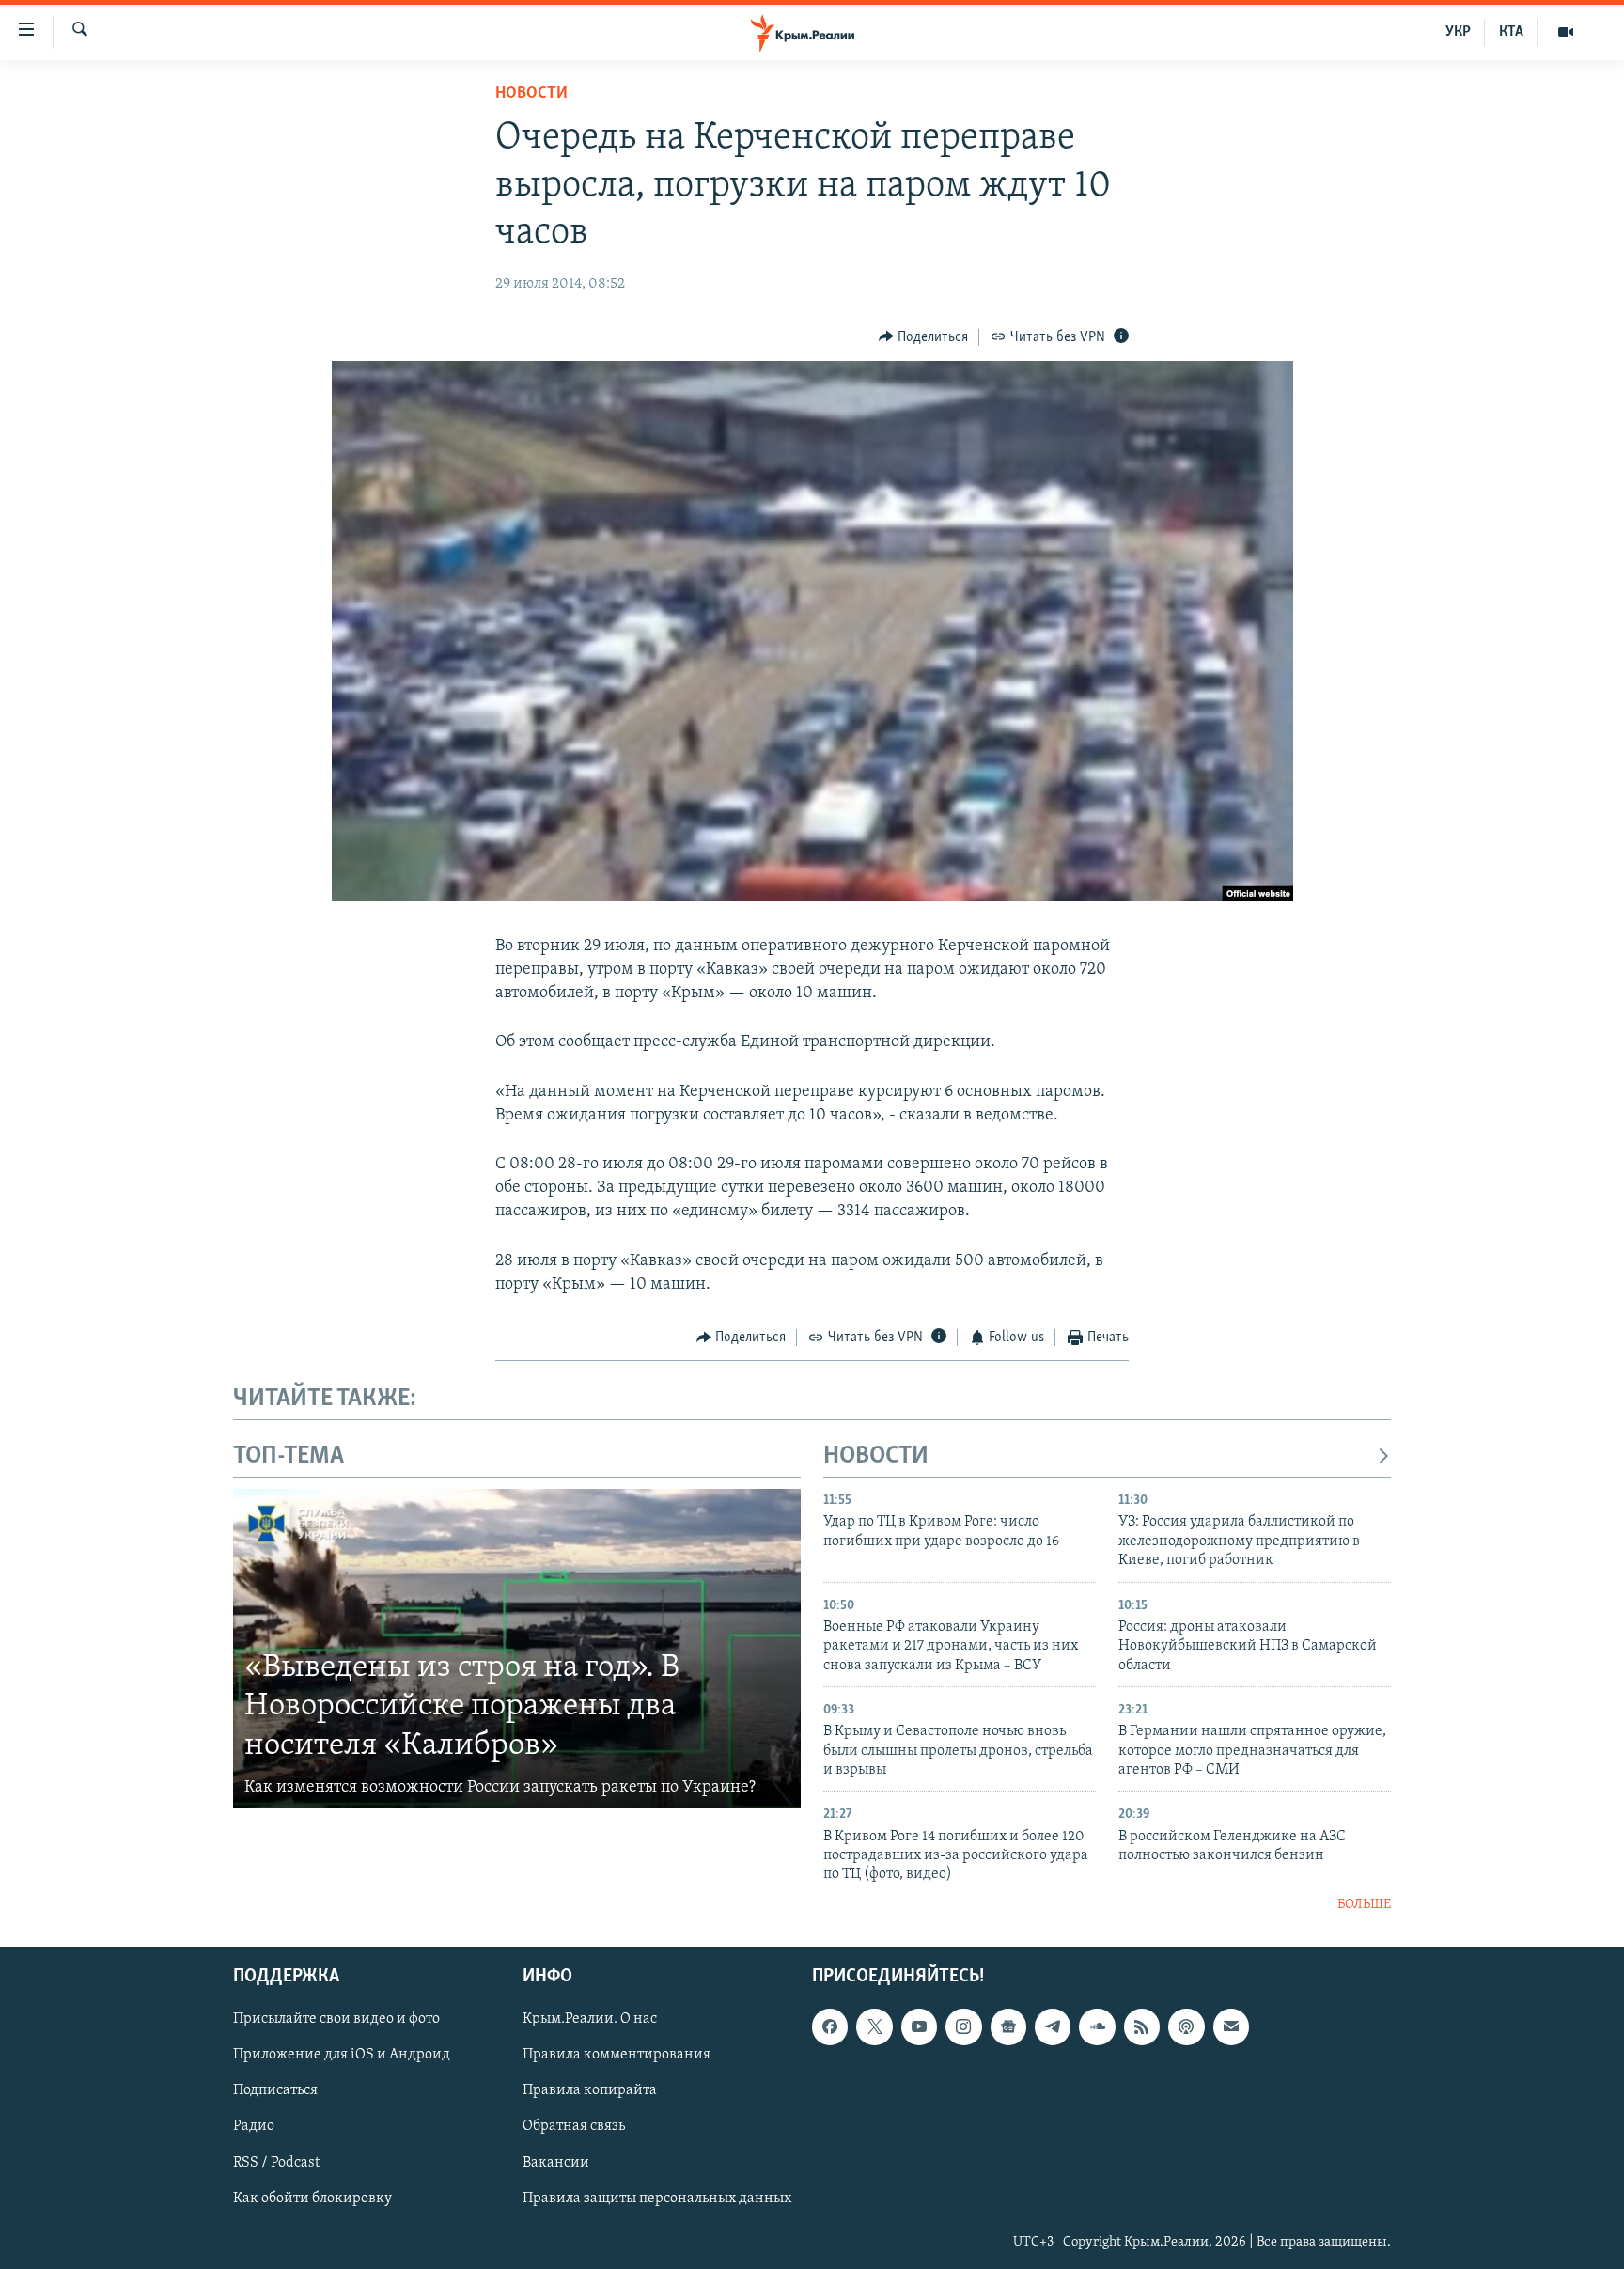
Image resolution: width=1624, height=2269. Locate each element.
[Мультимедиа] (1566, 32)
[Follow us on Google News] (1008, 2027)
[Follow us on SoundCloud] (1097, 2027)
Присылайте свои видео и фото (336, 2020)
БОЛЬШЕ (1364, 1905)
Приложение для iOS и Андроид (342, 2056)
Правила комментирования (617, 2056)
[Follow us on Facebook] (830, 2027)
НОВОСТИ (876, 1456)
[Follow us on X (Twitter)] (874, 2027)
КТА (1511, 32)
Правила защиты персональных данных (657, 2199)
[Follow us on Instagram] (963, 2027)
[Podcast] (1186, 2027)
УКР (1458, 32)
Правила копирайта (590, 2091)
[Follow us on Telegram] (1053, 2027)
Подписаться (275, 2091)
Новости (531, 94)
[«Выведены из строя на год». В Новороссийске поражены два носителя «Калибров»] (517, 1649)
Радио (254, 2127)
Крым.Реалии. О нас (590, 2020)
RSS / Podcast (276, 2163)
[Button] (924, 337)
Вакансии (556, 2163)
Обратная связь (574, 2127)
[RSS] (1142, 2027)
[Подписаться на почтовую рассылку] (1231, 2027)
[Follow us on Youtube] (919, 2027)
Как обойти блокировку (312, 2199)
